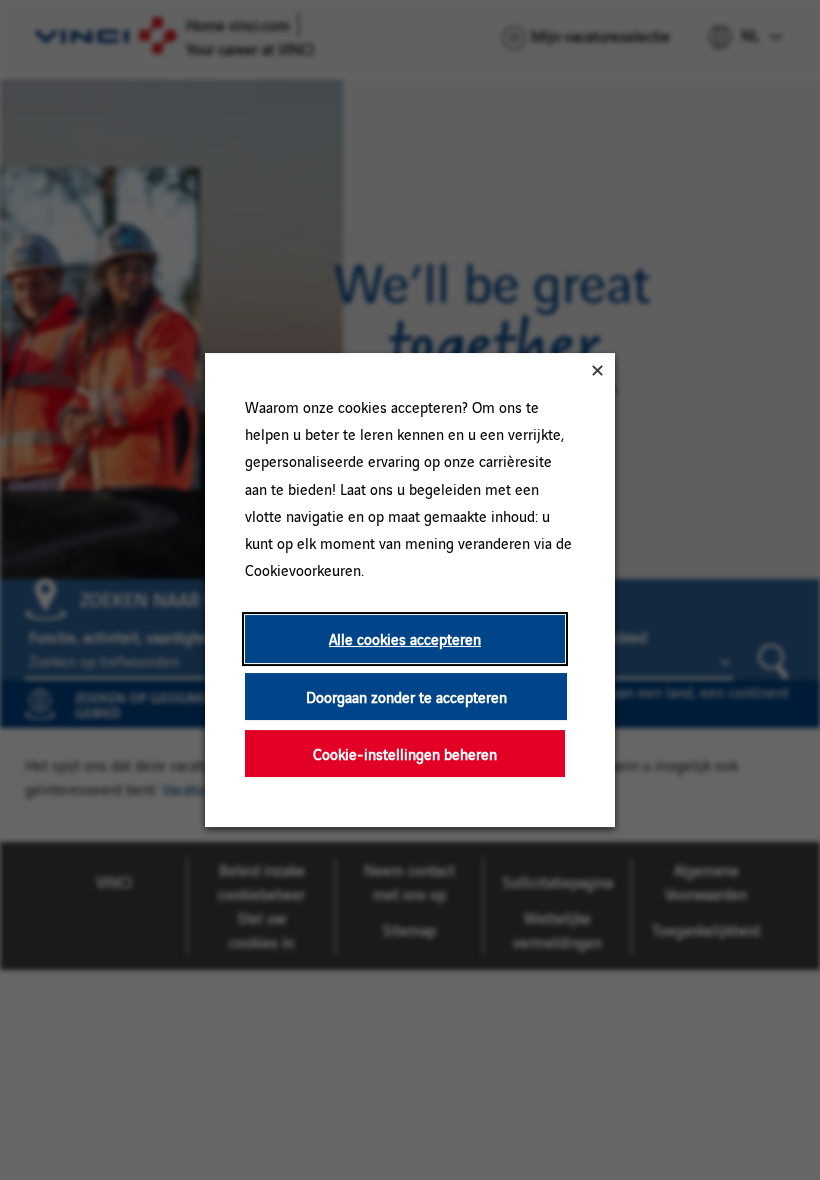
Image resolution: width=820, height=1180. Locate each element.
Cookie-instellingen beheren (405, 753)
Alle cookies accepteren (405, 638)
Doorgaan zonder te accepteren (406, 696)
